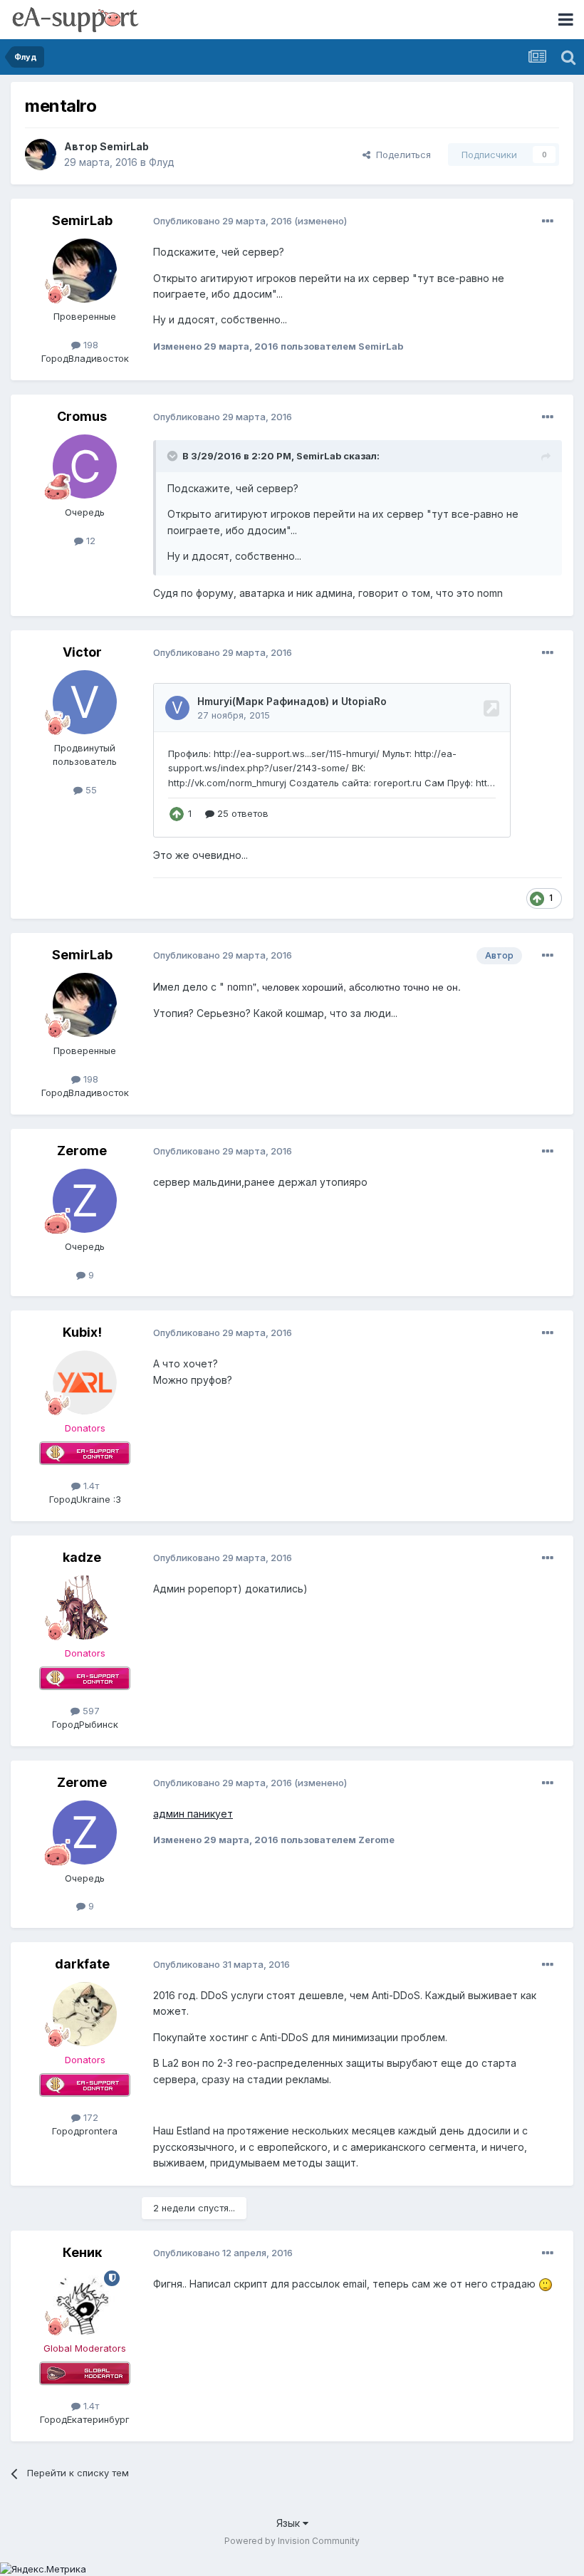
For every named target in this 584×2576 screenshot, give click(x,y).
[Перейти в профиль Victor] (85, 702)
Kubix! (82, 1332)
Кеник (82, 2252)
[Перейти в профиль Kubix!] (85, 1382)
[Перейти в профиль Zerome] (85, 1201)
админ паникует (193, 1814)
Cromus (82, 416)
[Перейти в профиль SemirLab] (41, 155)
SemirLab (124, 146)
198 (89, 345)
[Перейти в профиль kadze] (85, 1607)
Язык (290, 2523)
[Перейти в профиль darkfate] (85, 2014)
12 (89, 541)
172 (89, 2117)
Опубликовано (223, 221)
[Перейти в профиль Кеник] (85, 2303)
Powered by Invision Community (292, 2541)
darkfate (82, 1964)
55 (90, 790)
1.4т (90, 1486)
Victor (82, 652)
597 (90, 1711)
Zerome (82, 1151)
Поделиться (401, 155)
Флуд (162, 162)
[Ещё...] (548, 221)
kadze (82, 1557)
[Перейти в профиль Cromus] (85, 466)
